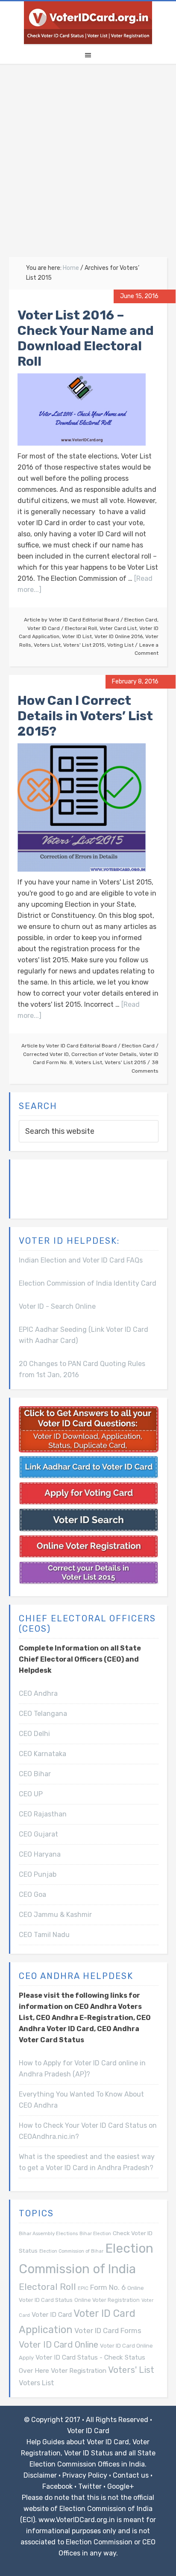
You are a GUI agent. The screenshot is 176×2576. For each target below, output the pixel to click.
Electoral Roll (81, 628)
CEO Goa (32, 1894)
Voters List (47, 645)
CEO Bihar (35, 1774)
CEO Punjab (38, 1874)
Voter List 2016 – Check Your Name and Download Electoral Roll (86, 338)
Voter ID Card (44, 628)
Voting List (120, 645)
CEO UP (31, 1794)
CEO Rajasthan (43, 1814)
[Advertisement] (88, 165)
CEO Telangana (43, 1714)
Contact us (131, 2475)
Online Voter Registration (107, 2300)
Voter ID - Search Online (57, 1306)
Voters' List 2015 (84, 645)
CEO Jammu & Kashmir (55, 1915)
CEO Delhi (34, 1734)
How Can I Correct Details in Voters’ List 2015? (85, 716)
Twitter (90, 2486)
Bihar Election (95, 2234)
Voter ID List (77, 636)
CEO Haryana (40, 1854)
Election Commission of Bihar (71, 2251)
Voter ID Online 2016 (119, 636)
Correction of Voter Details (104, 1054)
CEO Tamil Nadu (44, 1935)
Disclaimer (40, 2475)
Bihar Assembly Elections (48, 2233)
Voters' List (131, 2370)
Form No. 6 (108, 2287)
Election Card (141, 620)
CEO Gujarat (38, 1834)
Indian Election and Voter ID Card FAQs (81, 1260)
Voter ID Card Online (59, 2345)
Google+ (121, 2486)
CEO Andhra (38, 1693)
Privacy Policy (85, 2475)
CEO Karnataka (43, 1754)
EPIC (83, 2288)
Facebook (57, 2486)
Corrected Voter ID (46, 1054)
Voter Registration (79, 2370)
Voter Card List (118, 628)
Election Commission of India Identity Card (88, 1283)
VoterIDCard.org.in (88, 23)
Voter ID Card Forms (108, 2331)
